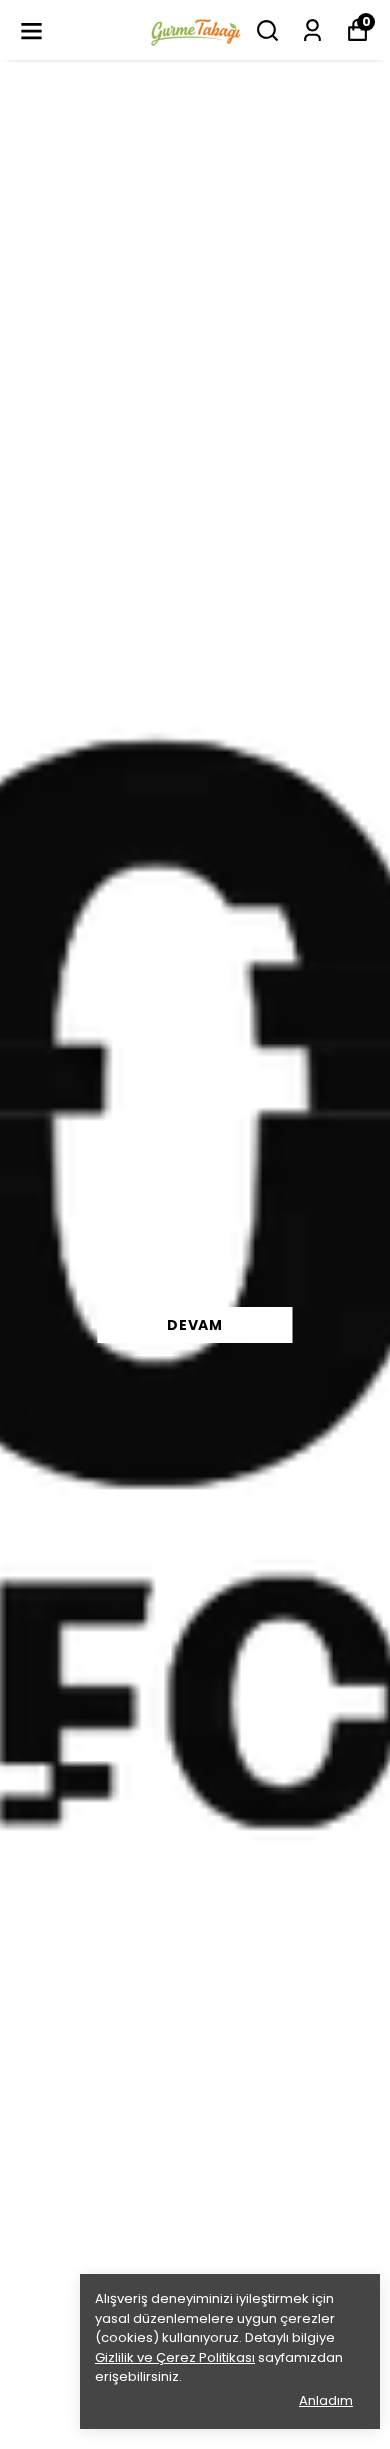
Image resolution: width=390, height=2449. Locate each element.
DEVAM (195, 1325)
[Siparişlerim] (312, 30)
